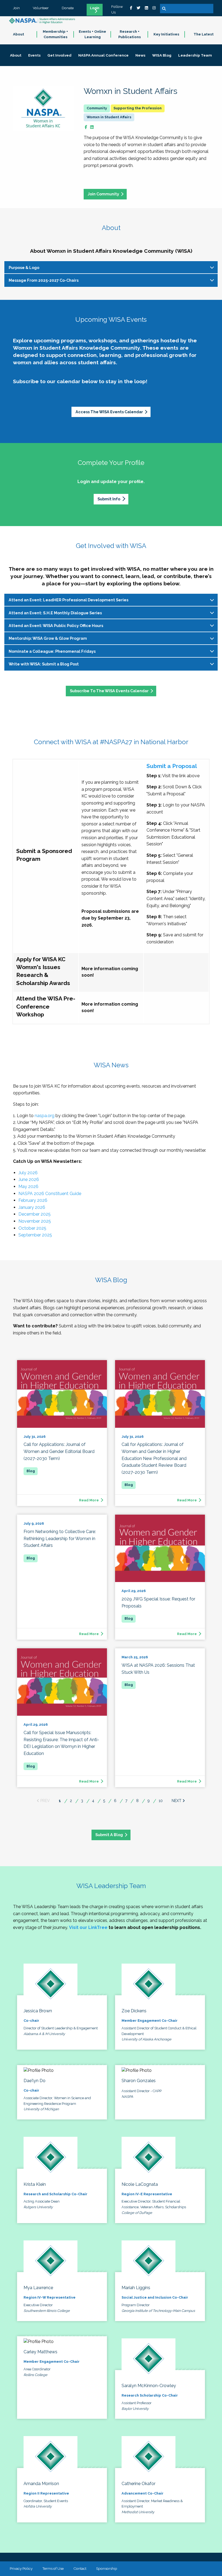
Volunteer (41, 8)
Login (95, 8)
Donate (68, 8)
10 (161, 1801)
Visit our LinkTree (88, 1927)
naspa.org (45, 1116)
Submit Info (109, 499)
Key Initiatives (166, 34)
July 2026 (28, 1173)
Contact (80, 2568)
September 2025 (35, 1235)
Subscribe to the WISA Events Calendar (109, 691)
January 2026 (32, 1207)
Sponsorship (107, 2568)
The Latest (204, 34)
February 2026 (33, 1200)
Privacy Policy (21, 2568)
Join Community (103, 194)
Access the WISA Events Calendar (109, 412)
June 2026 (29, 1179)
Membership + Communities (55, 34)
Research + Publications (130, 34)
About (19, 34)
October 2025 (32, 1228)
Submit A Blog (109, 1835)
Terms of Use (53, 2568)
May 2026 (28, 1187)
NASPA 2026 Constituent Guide (50, 1194)
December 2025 (35, 1214)
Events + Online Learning (92, 34)
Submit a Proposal (172, 766)
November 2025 (35, 1221)
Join (16, 8)
